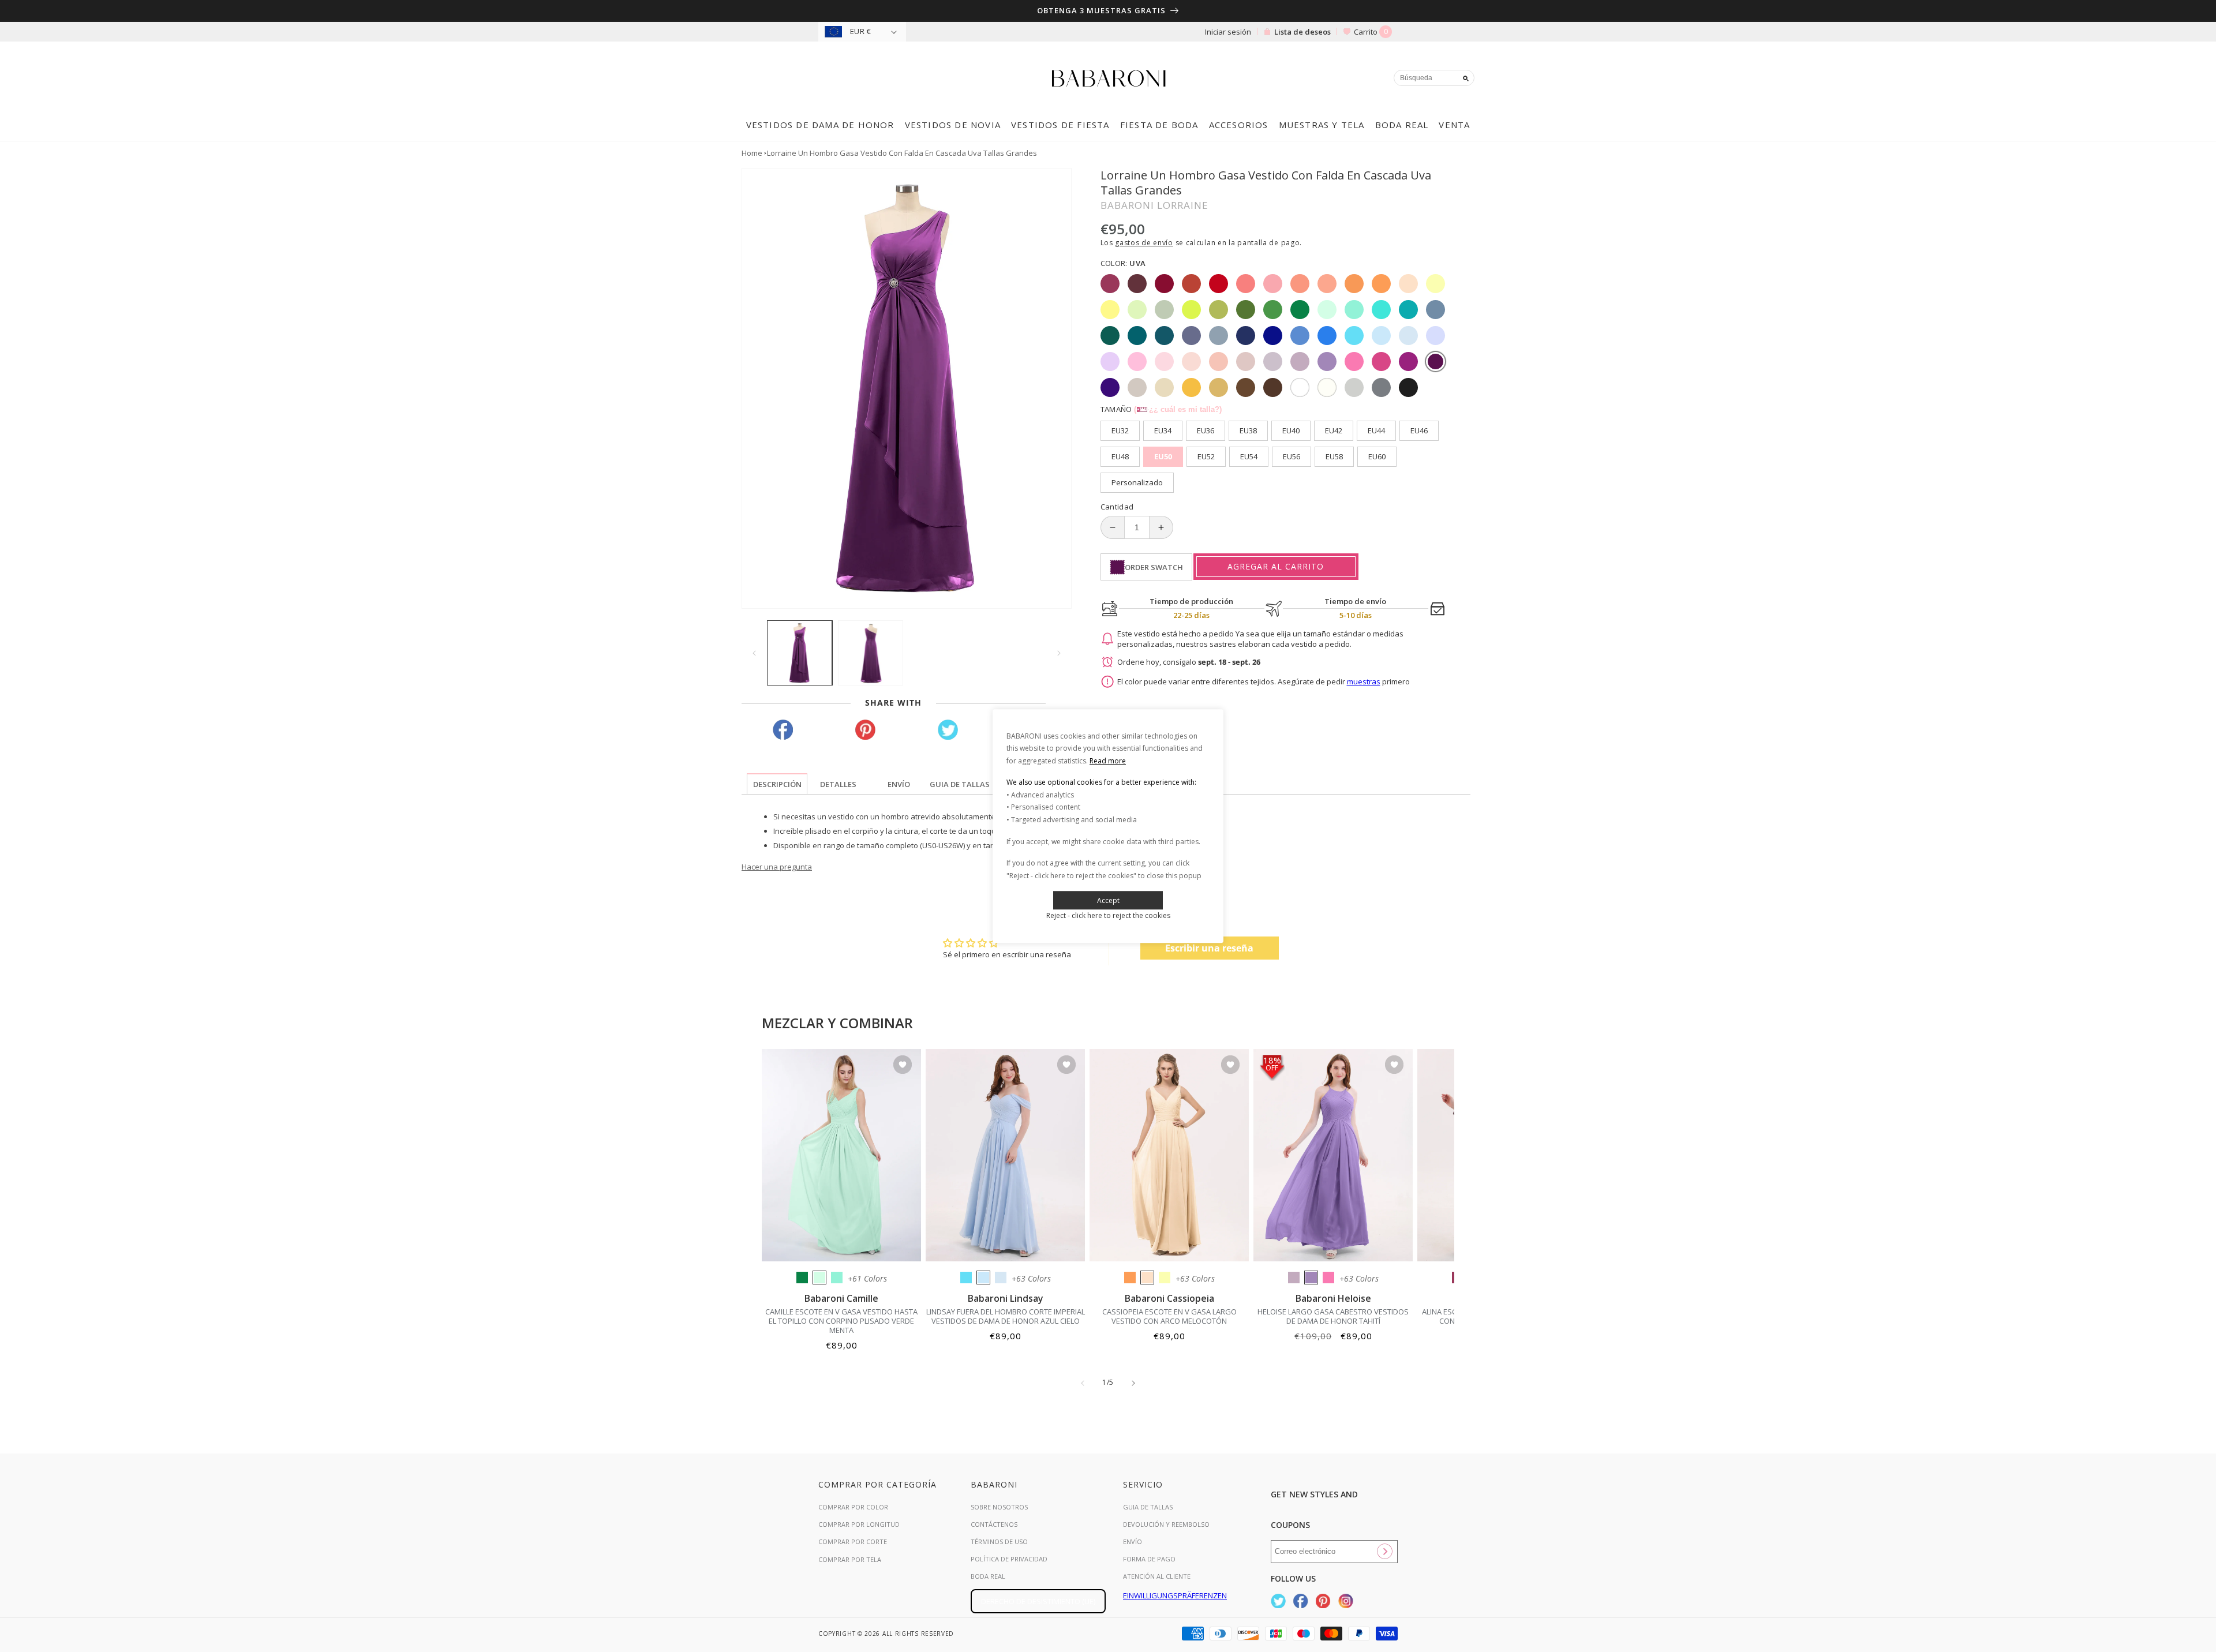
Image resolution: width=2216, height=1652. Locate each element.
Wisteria (1294, 1278)
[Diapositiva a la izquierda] (754, 653)
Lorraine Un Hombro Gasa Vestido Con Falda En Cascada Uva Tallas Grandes (902, 153)
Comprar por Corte (853, 1542)
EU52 (1206, 456)
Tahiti (1311, 1278)
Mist (1001, 1278)
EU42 (1334, 430)
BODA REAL (988, 1576)
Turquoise (837, 1278)
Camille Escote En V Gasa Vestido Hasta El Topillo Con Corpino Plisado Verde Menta (841, 1321)
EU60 (1377, 456)
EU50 (1163, 456)
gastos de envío (1144, 243)
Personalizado (1137, 482)
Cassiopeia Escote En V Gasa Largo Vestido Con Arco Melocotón (1169, 1316)
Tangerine (1130, 1278)
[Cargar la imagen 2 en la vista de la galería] (871, 653)
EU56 (1292, 456)
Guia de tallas (1148, 1507)
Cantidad (1117, 507)
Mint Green (819, 1278)
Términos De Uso (999, 1542)
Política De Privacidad (1009, 1559)
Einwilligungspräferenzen (1175, 1595)
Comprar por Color (853, 1507)
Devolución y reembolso (1166, 1524)
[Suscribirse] (1384, 1552)
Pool (966, 1278)
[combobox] (1434, 78)
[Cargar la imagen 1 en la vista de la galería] (800, 653)
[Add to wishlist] (903, 1065)
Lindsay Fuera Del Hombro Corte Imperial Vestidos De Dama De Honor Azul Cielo (1006, 1316)
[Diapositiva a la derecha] (1059, 653)
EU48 (1120, 456)
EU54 (1249, 456)
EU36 (1206, 430)
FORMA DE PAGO (1149, 1559)
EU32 (1120, 430)
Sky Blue (983, 1278)
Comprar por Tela (850, 1559)
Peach (1147, 1278)
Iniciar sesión (1228, 32)
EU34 (1163, 430)
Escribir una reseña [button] (1209, 948)
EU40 (1291, 430)
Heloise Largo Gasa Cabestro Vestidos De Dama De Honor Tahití (1333, 1316)
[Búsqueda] (1466, 78)
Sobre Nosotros (999, 1507)
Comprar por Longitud (859, 1524)
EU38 (1248, 430)
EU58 (1334, 456)
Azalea (1328, 1278)
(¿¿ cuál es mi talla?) (1178, 409)
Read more (1108, 761)
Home (752, 153)
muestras (1364, 681)
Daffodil (1165, 1278)
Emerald (802, 1278)
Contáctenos (994, 1524)
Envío (1133, 1542)
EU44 (1376, 430)
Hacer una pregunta (777, 867)
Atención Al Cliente (1157, 1576)
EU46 (1419, 430)
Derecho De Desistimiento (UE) (1038, 1601)
